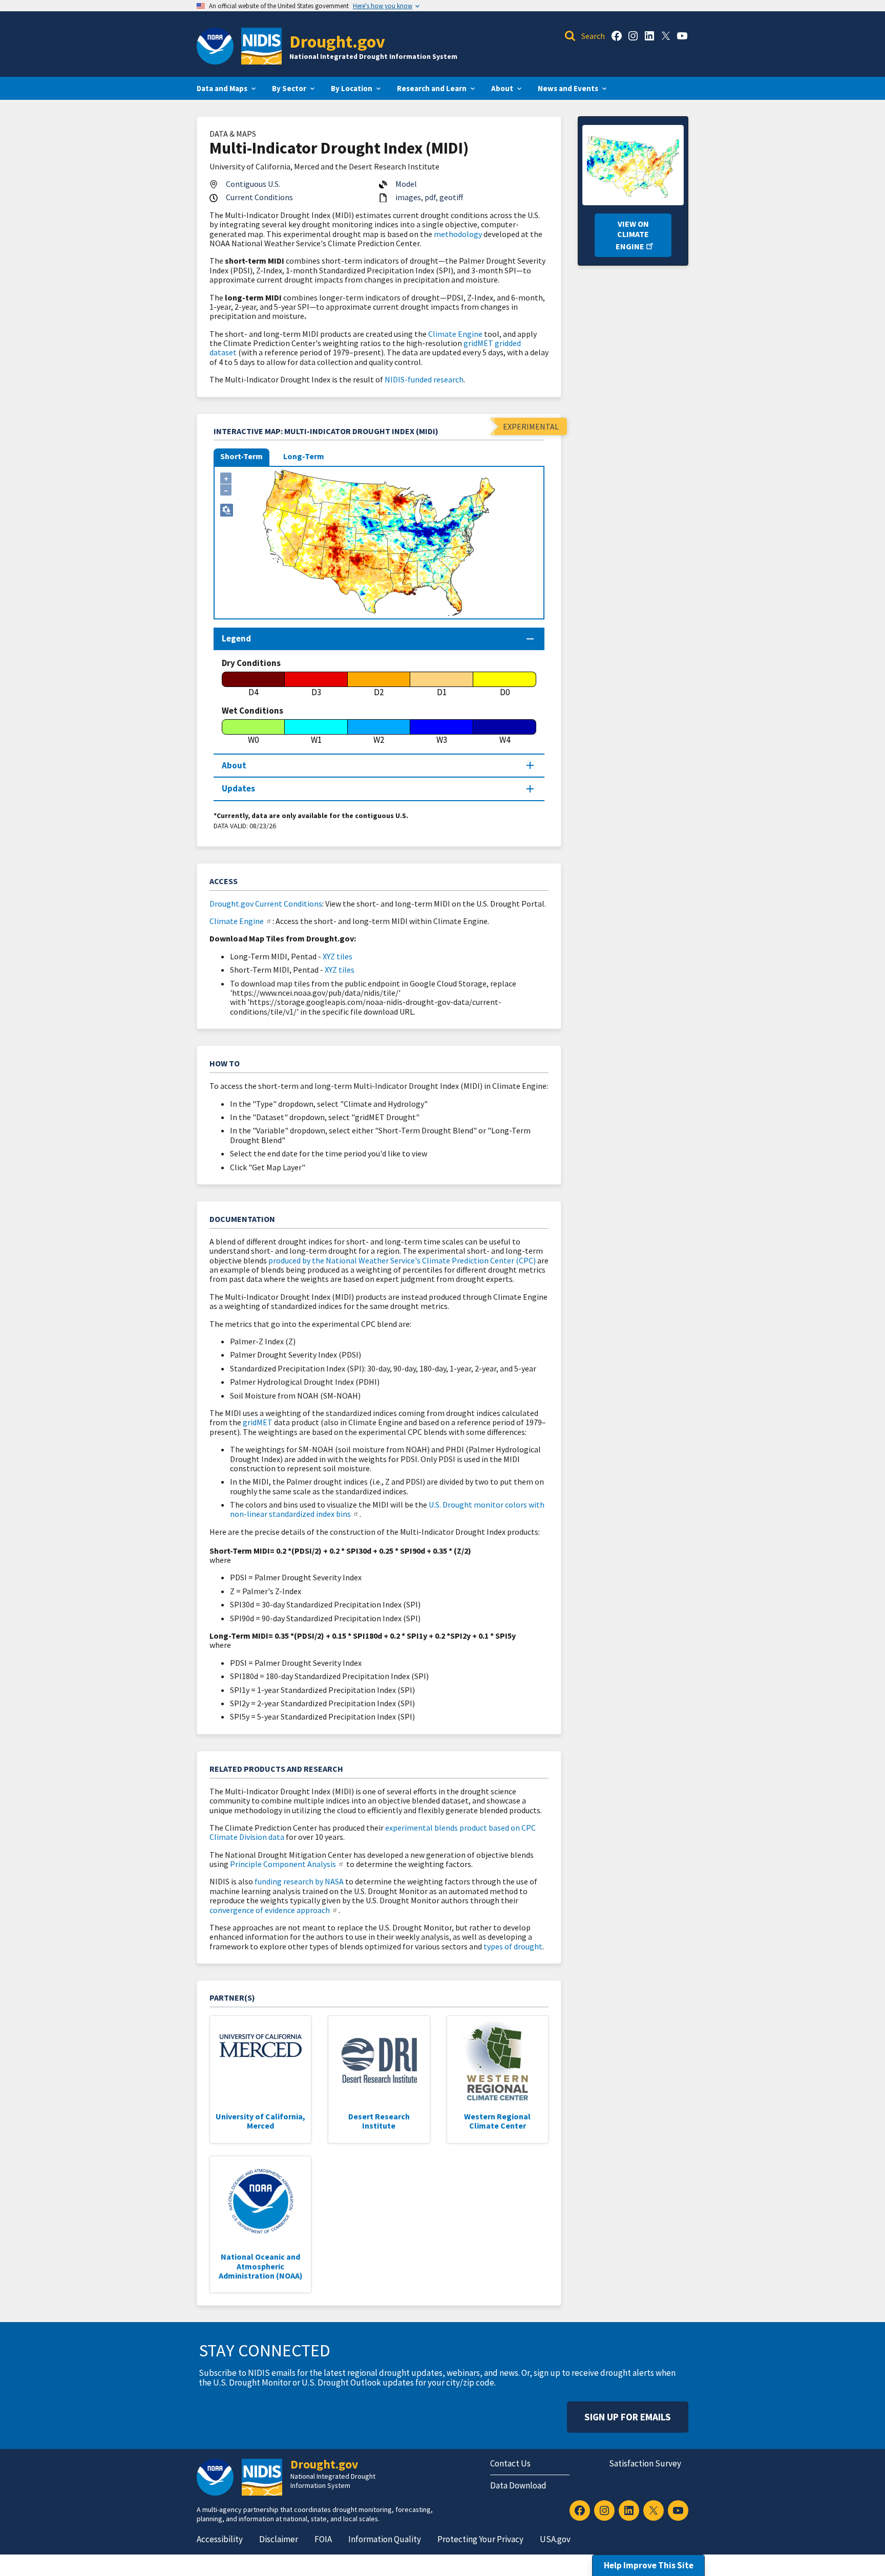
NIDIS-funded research (424, 379)
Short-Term (241, 456)
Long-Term (304, 456)
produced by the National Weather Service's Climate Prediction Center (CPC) (402, 1260)
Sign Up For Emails (628, 2417)
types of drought (513, 1946)
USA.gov (555, 2539)
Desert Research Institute (379, 2121)
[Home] (261, 46)
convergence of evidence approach (270, 1910)
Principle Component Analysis (283, 1864)
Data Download (518, 2485)
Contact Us (510, 2463)
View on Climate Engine (632, 235)
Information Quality (385, 2539)
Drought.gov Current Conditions (266, 904)
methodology (458, 234)
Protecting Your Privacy (480, 2539)
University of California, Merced (260, 2121)
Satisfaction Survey (645, 2463)
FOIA (323, 2539)
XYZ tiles (338, 956)
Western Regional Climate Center (497, 2121)
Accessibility (220, 2539)
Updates (238, 788)
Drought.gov (337, 41)
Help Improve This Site (649, 2565)
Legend (236, 638)
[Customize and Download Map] (227, 510)
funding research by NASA (299, 1881)
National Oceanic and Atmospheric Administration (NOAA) (261, 2266)
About (234, 765)
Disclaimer (279, 2539)
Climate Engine (455, 334)
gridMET (258, 1422)
